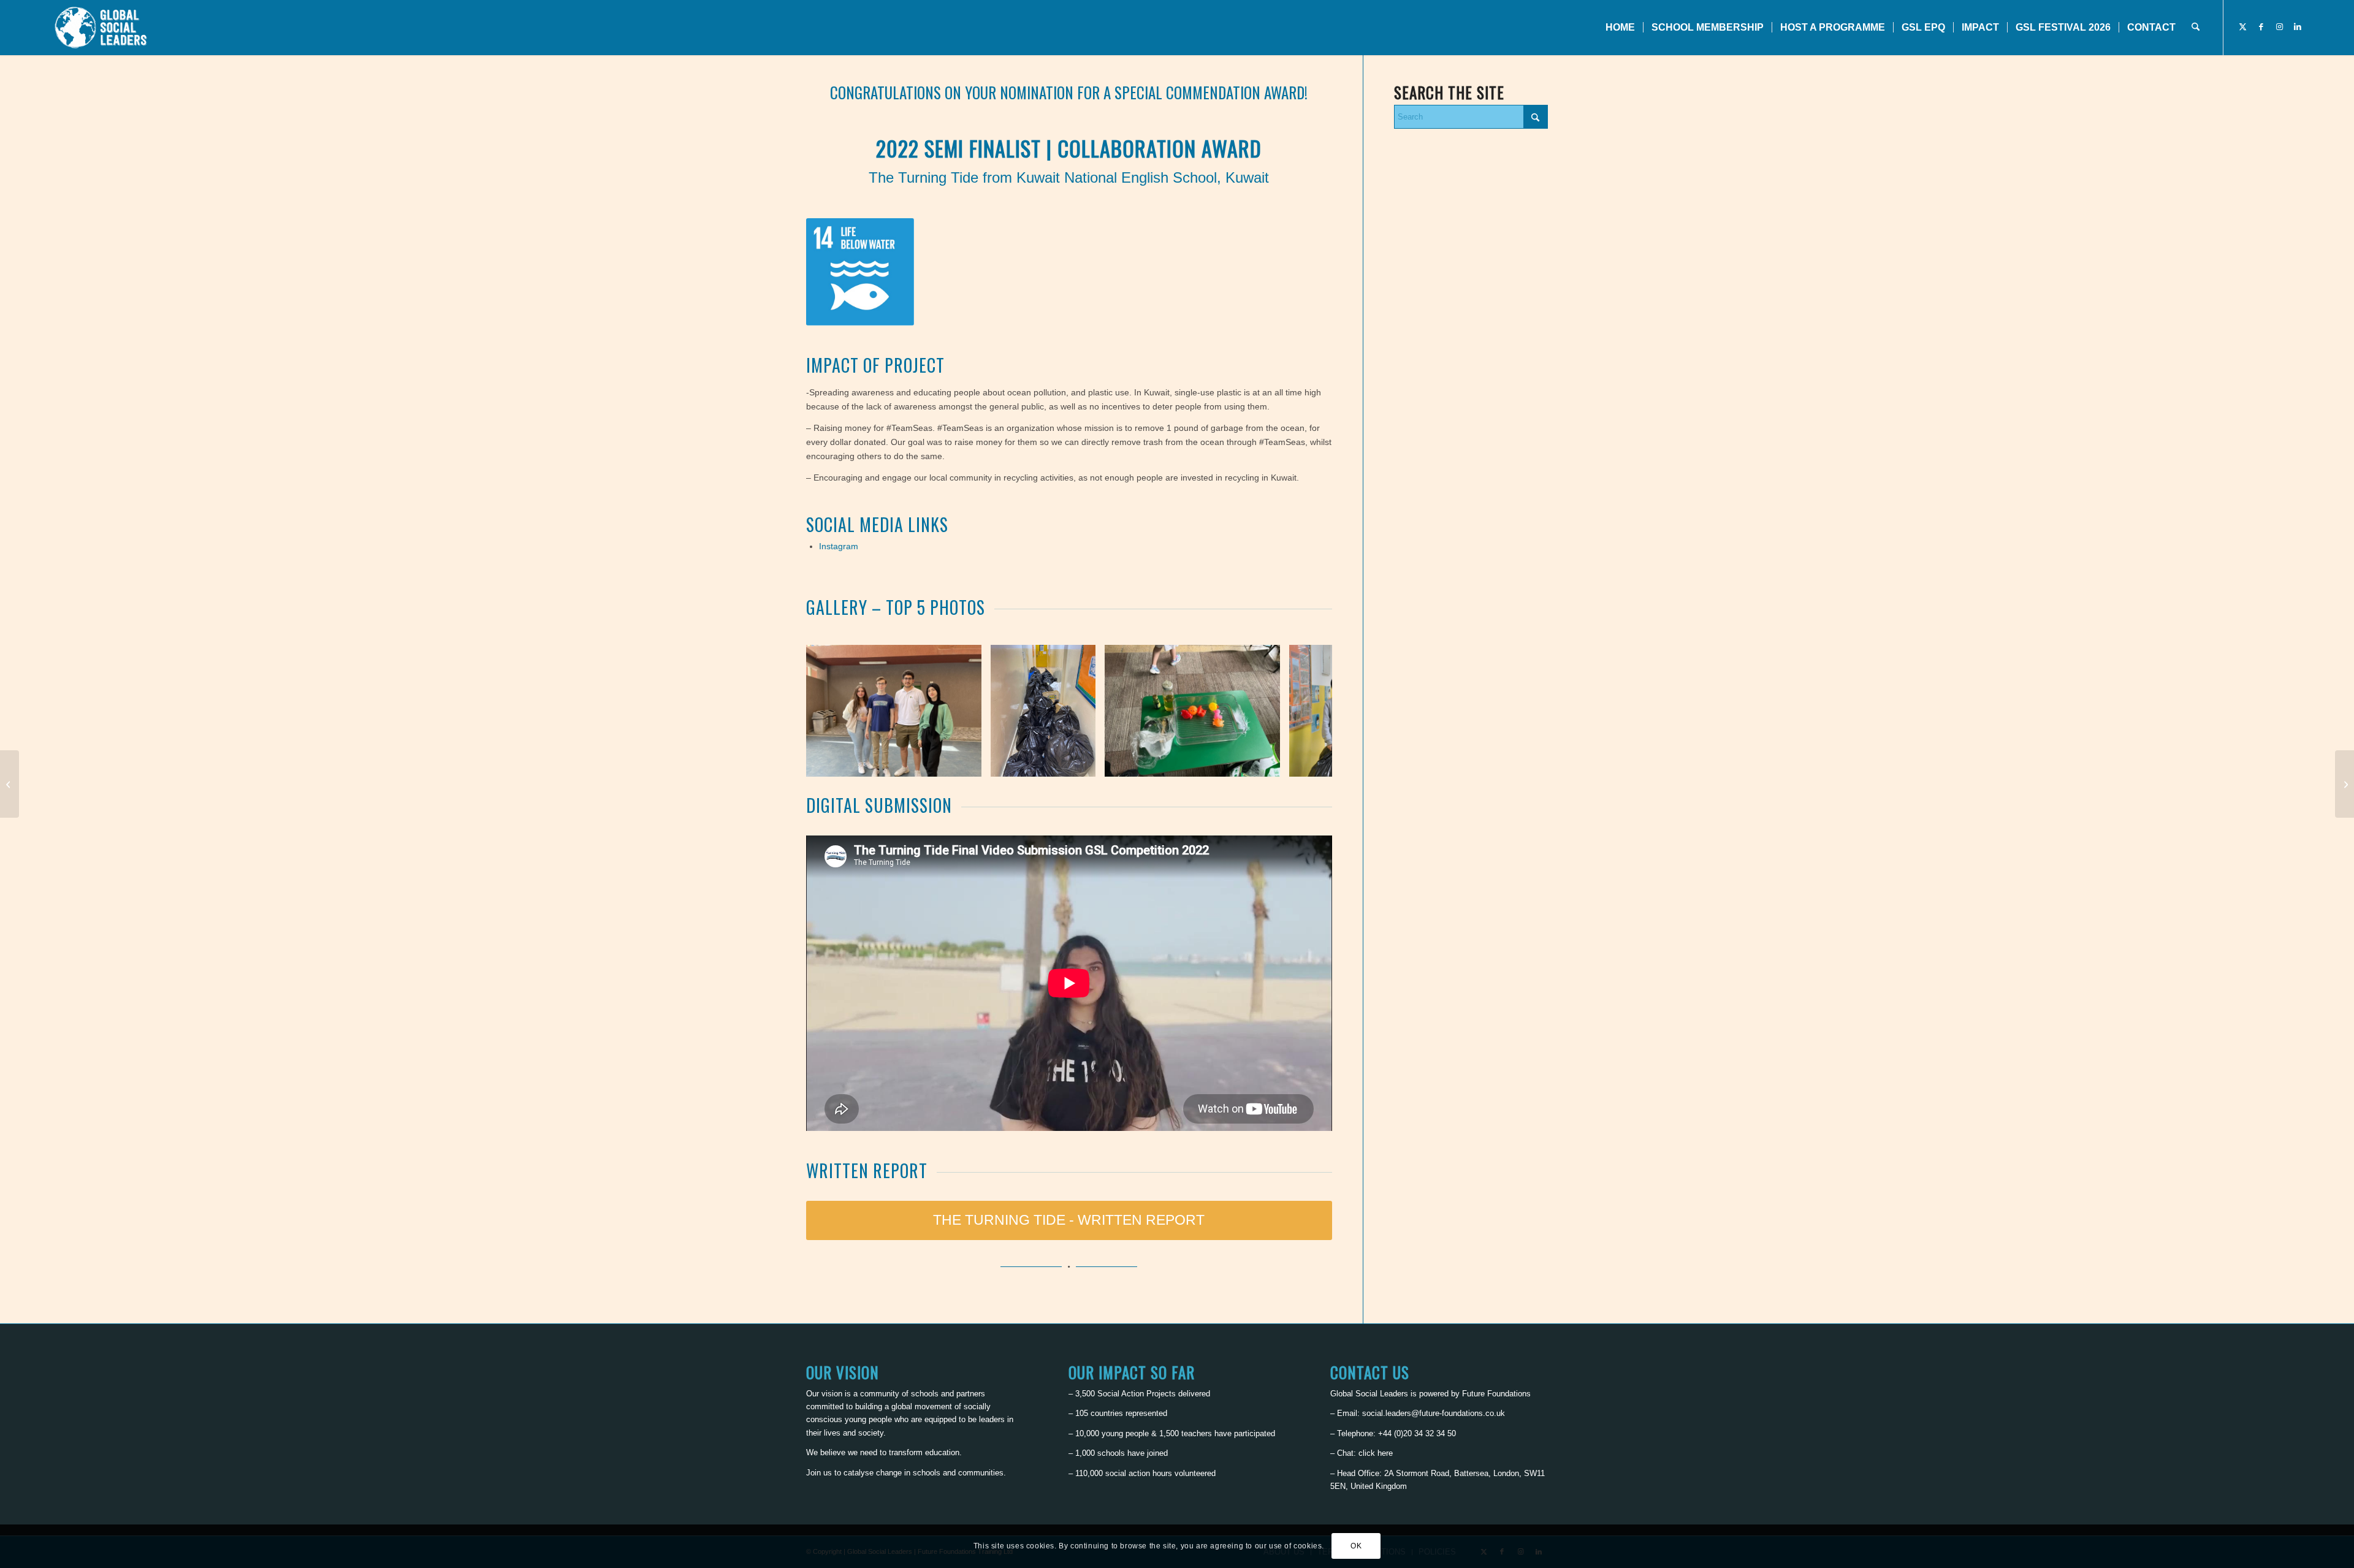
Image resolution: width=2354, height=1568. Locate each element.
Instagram (839, 546)
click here (1376, 1453)
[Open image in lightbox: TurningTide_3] (1267, 763)
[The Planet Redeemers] (10, 784)
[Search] (2196, 28)
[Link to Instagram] (2279, 27)
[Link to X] (2242, 27)
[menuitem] (1620, 28)
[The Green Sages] (2344, 784)
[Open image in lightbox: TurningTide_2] (1082, 763)
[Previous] (834, 710)
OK (1356, 1547)
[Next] (1305, 710)
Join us (819, 1473)
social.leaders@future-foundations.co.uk (1434, 1413)
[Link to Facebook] (2261, 27)
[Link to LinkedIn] (2298, 27)
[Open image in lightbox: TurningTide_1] (968, 763)
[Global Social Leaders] (102, 28)
